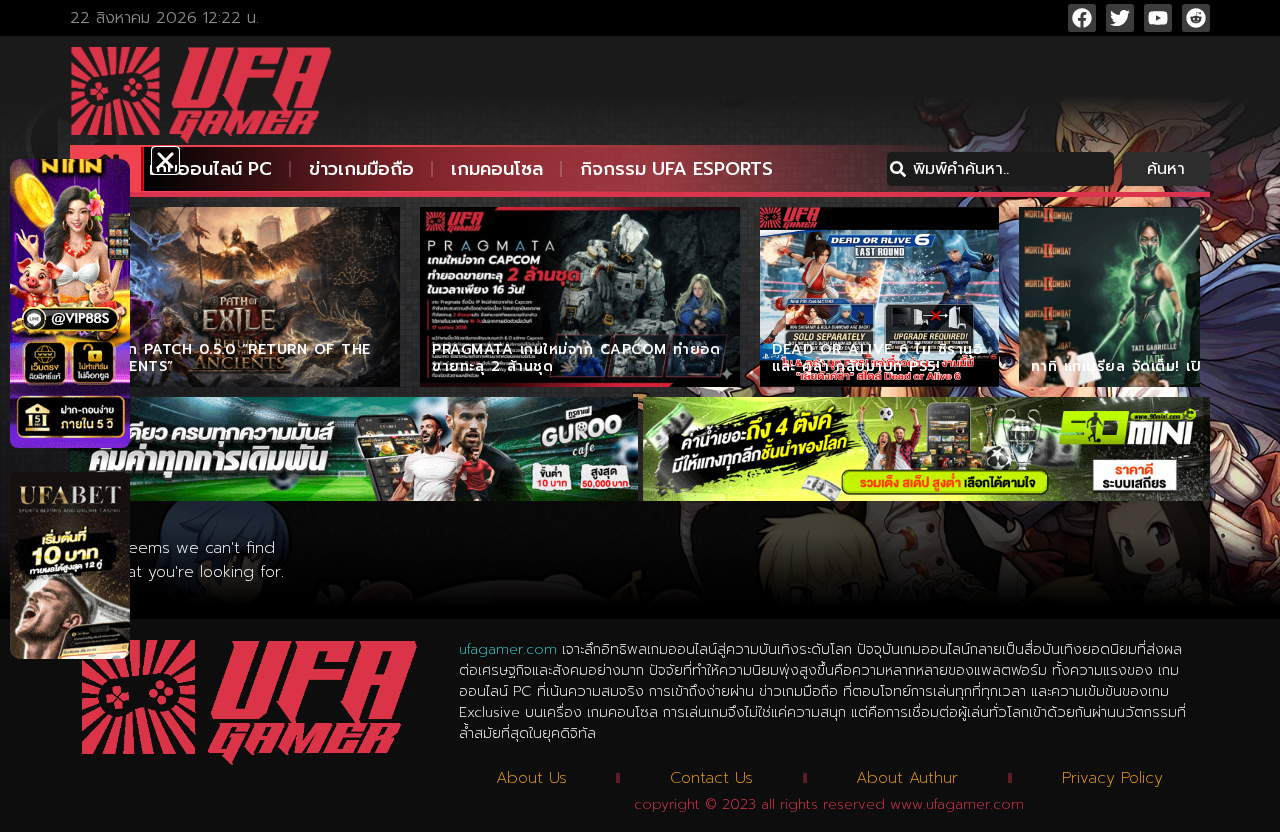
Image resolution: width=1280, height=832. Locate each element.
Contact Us (711, 778)
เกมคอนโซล (497, 169)
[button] (165, 160)
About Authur (907, 778)
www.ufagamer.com (957, 804)
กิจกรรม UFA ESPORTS (676, 169)
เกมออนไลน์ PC (210, 169)
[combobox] (1000, 169)
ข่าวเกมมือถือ (361, 169)
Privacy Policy (1112, 778)
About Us (531, 778)
